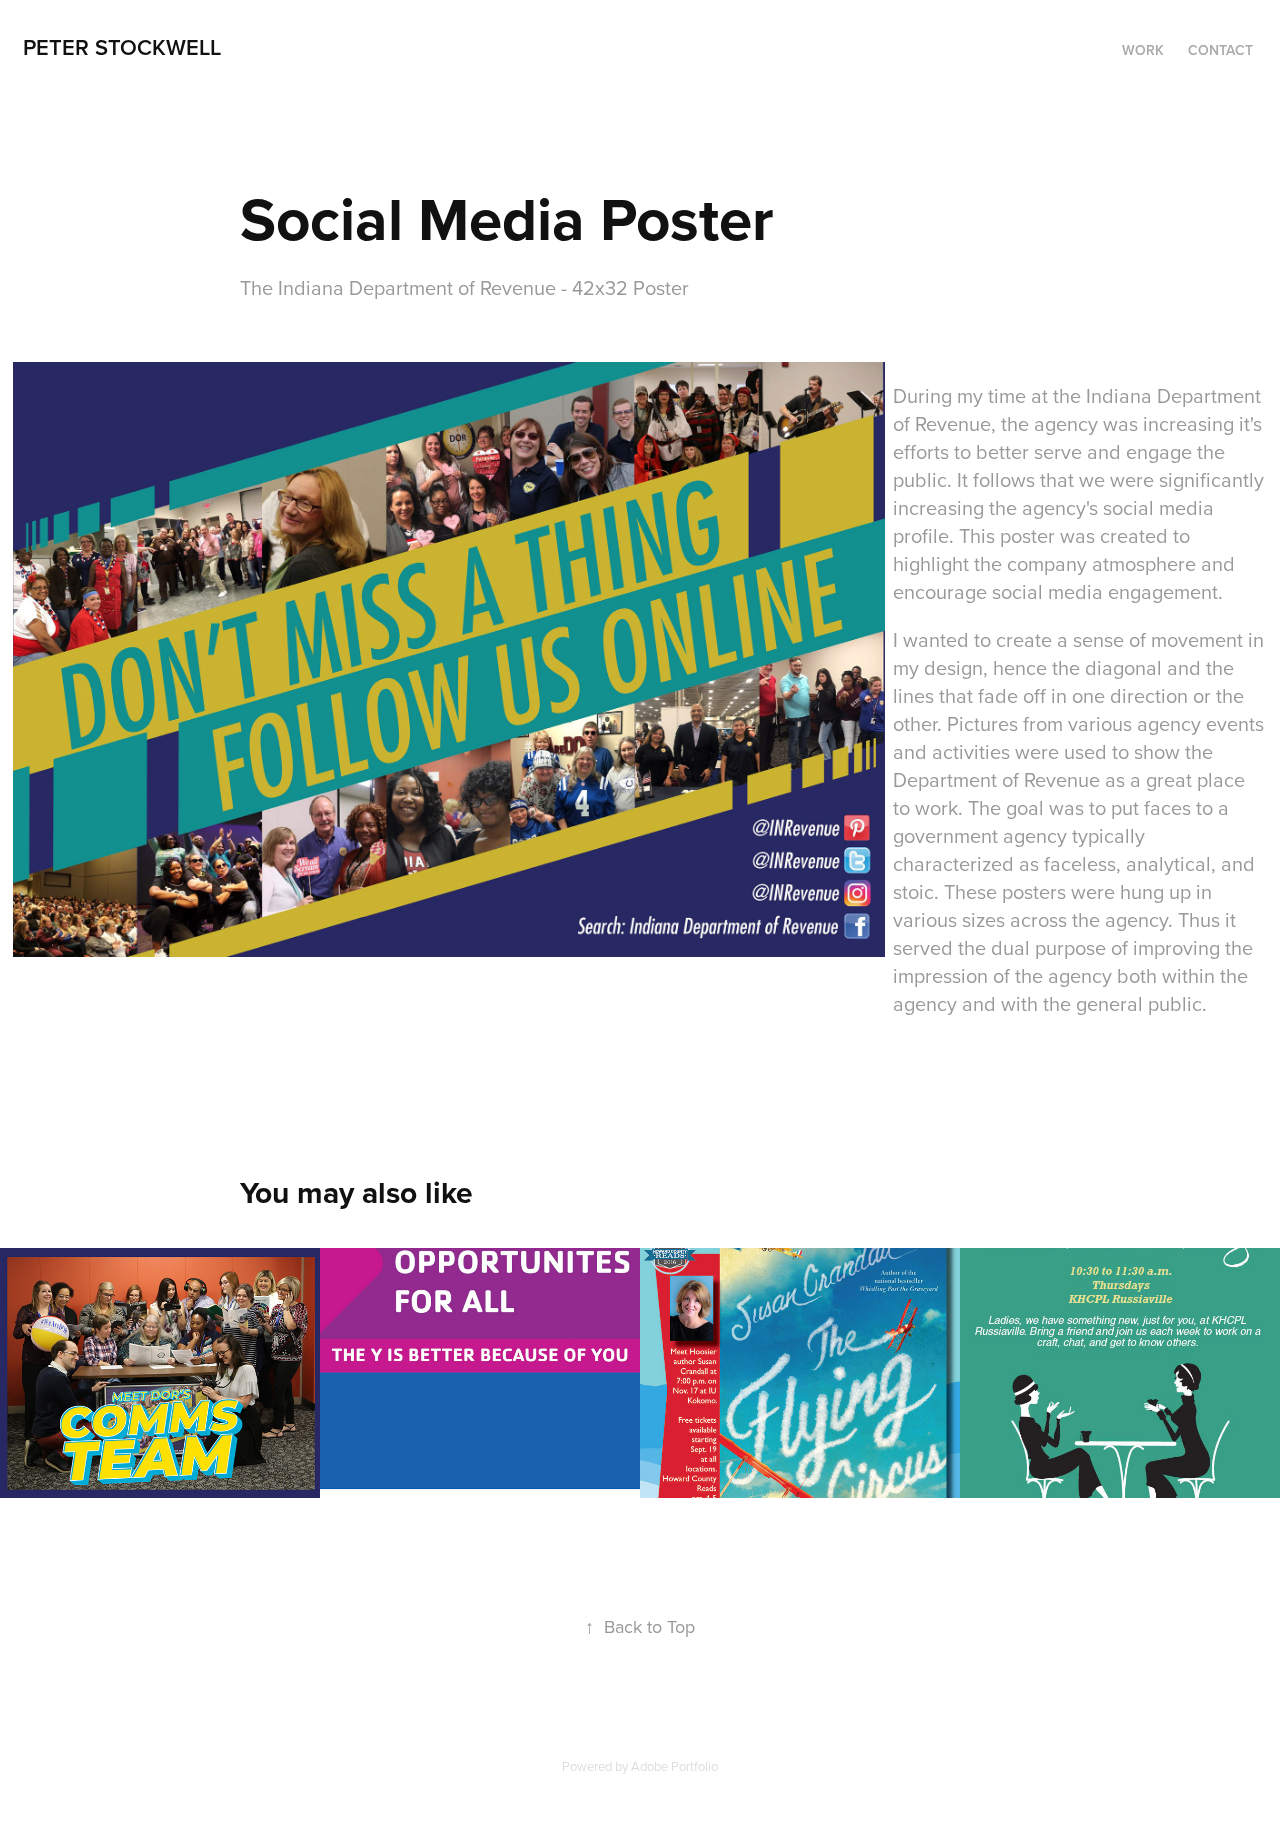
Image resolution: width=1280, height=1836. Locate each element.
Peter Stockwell (122, 47)
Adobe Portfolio (674, 1766)
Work (1143, 50)
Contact (1220, 50)
